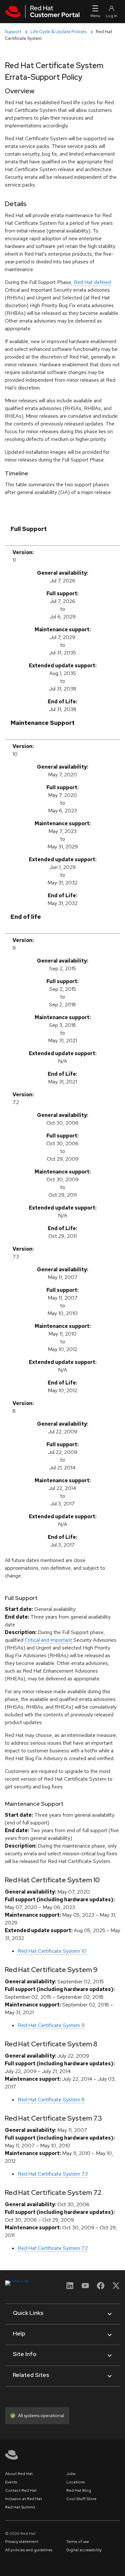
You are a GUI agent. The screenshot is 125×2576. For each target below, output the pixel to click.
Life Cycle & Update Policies (58, 32)
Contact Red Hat (21, 2490)
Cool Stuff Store (81, 2499)
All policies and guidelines (29, 2550)
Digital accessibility (84, 2550)
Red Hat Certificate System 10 (52, 1951)
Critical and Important (48, 1640)
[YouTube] (85, 2288)
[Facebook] (101, 2288)
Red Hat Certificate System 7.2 (53, 2248)
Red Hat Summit (20, 2507)
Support (13, 32)
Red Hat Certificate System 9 (51, 2025)
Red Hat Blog (79, 2490)
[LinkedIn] (70, 2288)
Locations (75, 2482)
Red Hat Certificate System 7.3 (53, 2174)
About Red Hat (19, 2474)
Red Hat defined (92, 282)
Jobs (71, 2474)
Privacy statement (22, 2542)
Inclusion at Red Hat (24, 2499)
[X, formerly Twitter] (116, 2285)
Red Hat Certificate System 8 (51, 2100)
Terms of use (78, 2542)
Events (11, 2482)
